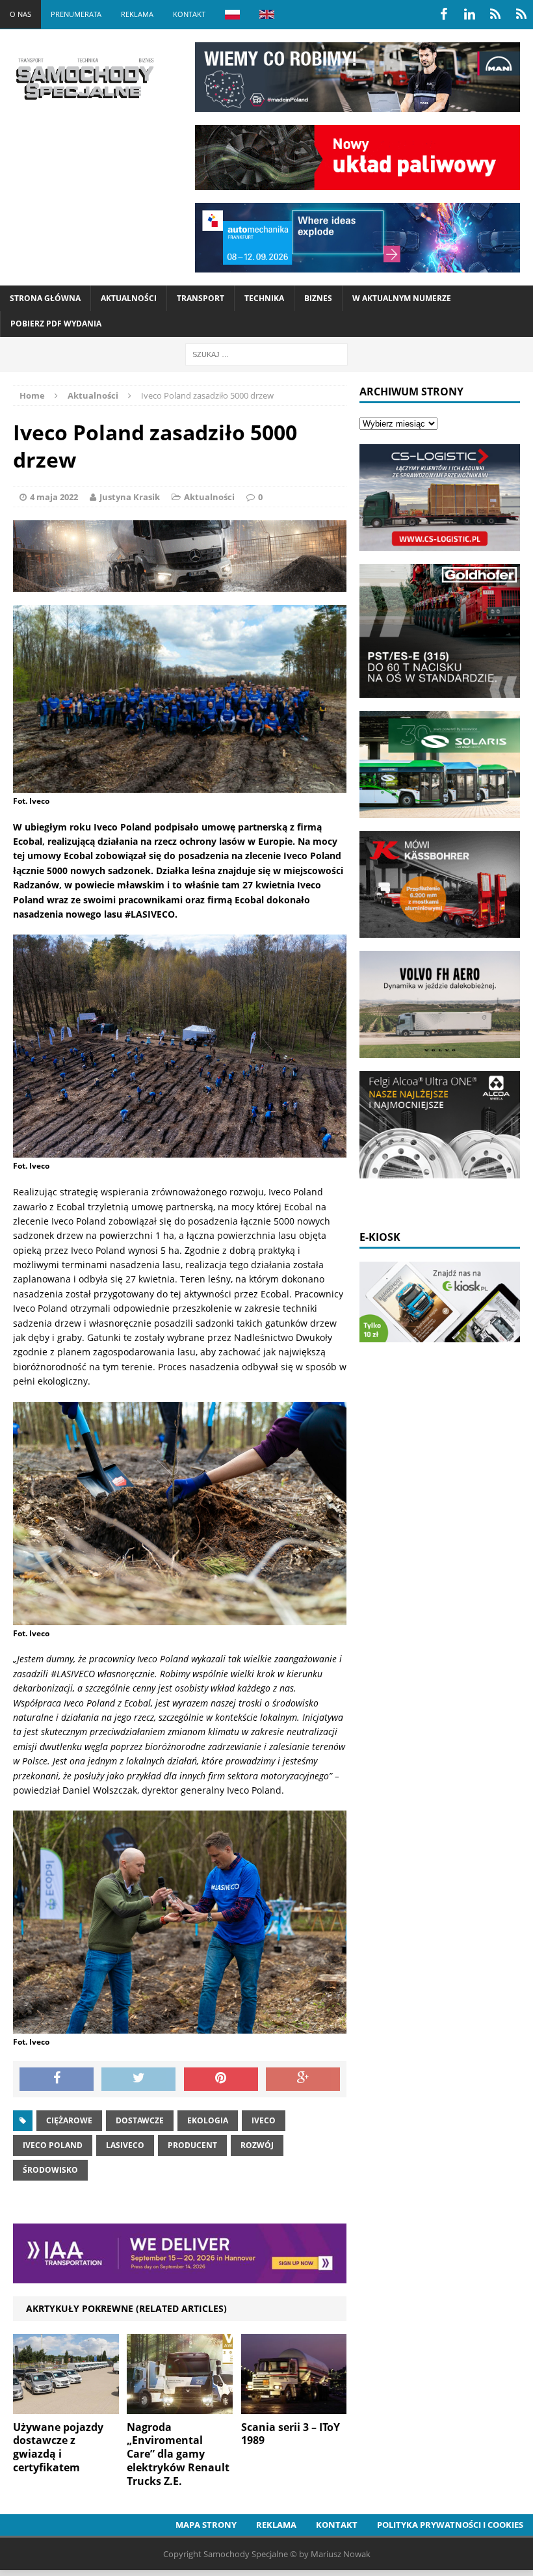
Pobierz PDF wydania (56, 324)
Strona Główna (45, 298)
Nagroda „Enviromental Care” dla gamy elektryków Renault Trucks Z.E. (178, 2454)
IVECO (264, 2120)
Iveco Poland (53, 2145)
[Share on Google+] (303, 2079)
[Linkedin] (469, 14)
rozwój (257, 2145)
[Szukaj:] (266, 353)
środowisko (50, 2170)
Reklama (137, 14)
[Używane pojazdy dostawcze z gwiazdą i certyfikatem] (66, 2406)
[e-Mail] (521, 14)
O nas (20, 14)
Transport (201, 298)
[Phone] (495, 14)
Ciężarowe (69, 2120)
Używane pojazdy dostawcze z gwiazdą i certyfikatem (58, 2447)
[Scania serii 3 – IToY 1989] (294, 2406)
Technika (264, 298)
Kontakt (189, 14)
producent (192, 2145)
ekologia (208, 2120)
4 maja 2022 (54, 497)
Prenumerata (76, 14)
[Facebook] (443, 14)
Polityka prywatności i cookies (450, 2525)
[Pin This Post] (221, 2079)
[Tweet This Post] (138, 2079)
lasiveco (125, 2145)
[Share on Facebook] (57, 2079)
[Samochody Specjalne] (84, 79)
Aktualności (129, 298)
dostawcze (140, 2120)
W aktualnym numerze (402, 298)
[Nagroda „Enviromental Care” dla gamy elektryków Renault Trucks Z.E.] (180, 2406)
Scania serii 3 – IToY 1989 (291, 2434)
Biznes (318, 298)
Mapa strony (206, 2525)
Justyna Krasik (130, 497)
